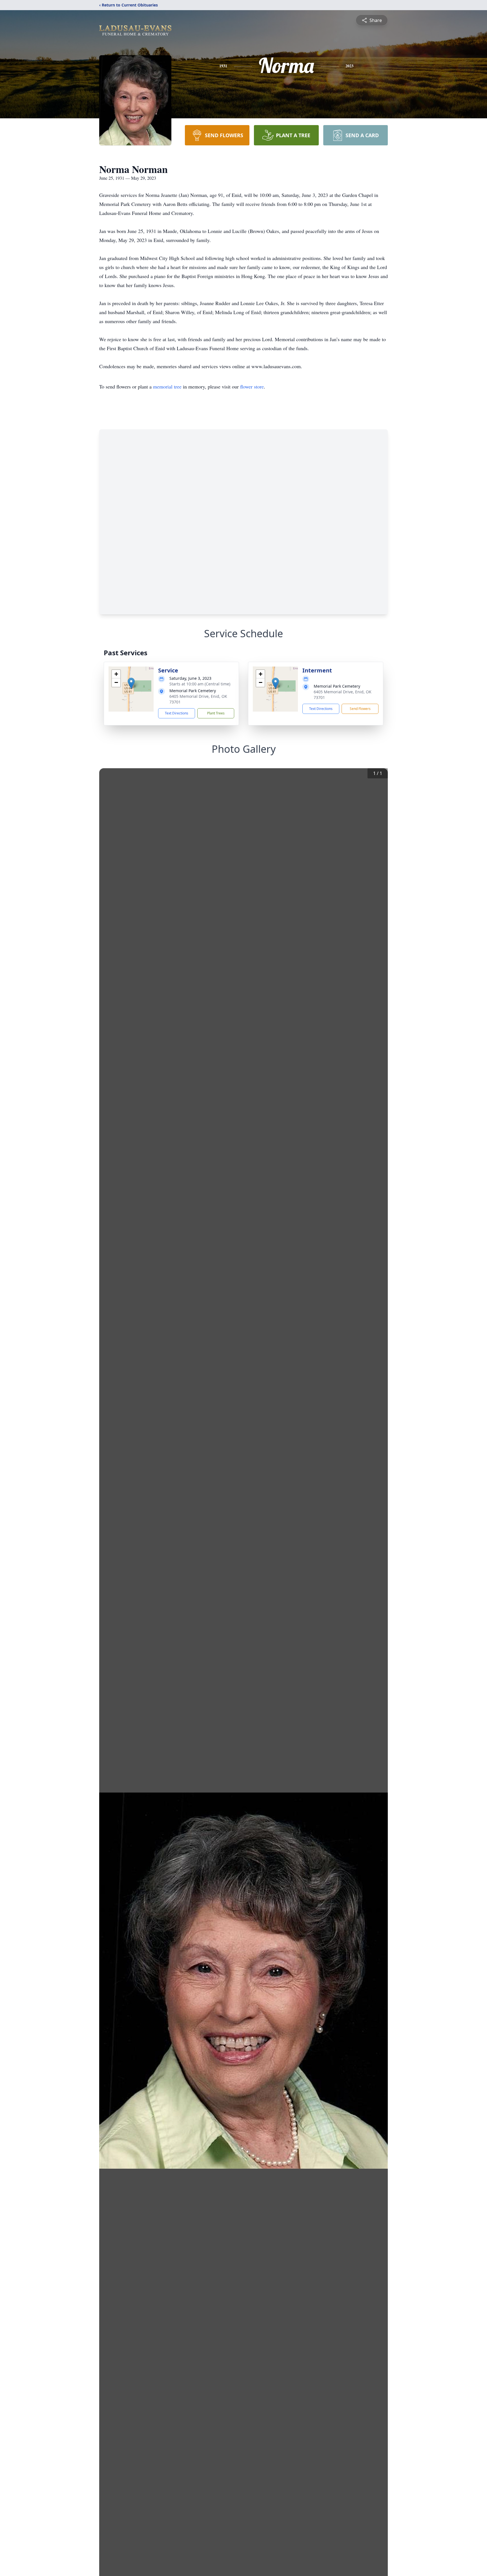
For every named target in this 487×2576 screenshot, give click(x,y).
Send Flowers (360, 709)
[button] (131, 683)
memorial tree (167, 387)
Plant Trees (216, 713)
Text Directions (177, 713)
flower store (252, 387)
